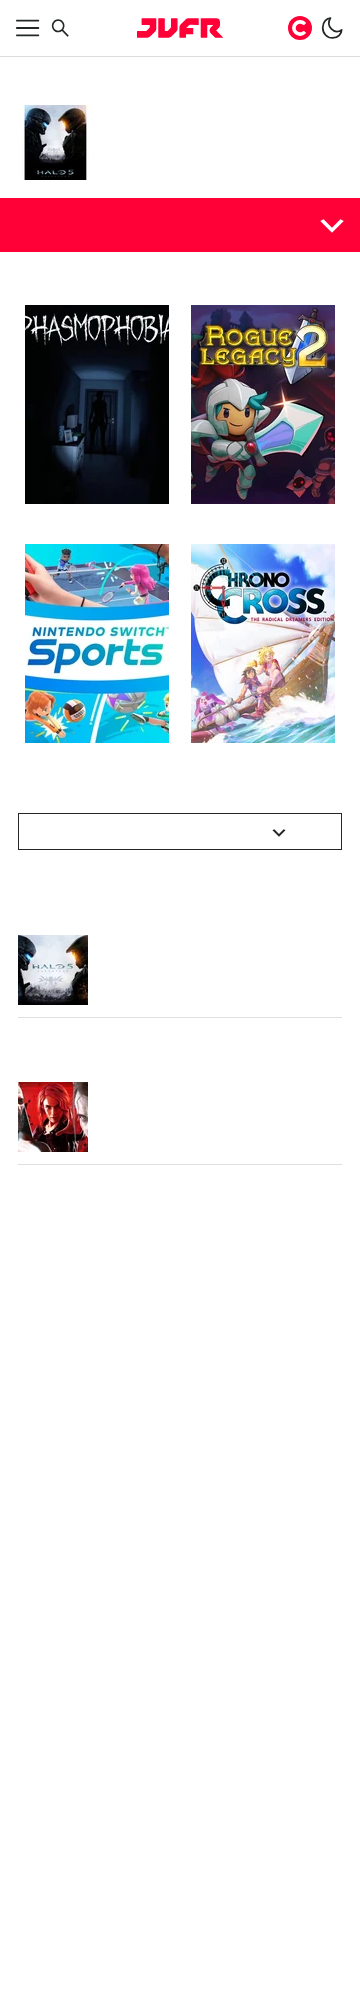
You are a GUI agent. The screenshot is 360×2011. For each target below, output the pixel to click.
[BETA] (180, 28)
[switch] (332, 28)
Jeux (83, 72)
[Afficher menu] (28, 28)
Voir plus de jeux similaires (169, 831)
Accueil (38, 72)
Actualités (61, 224)
